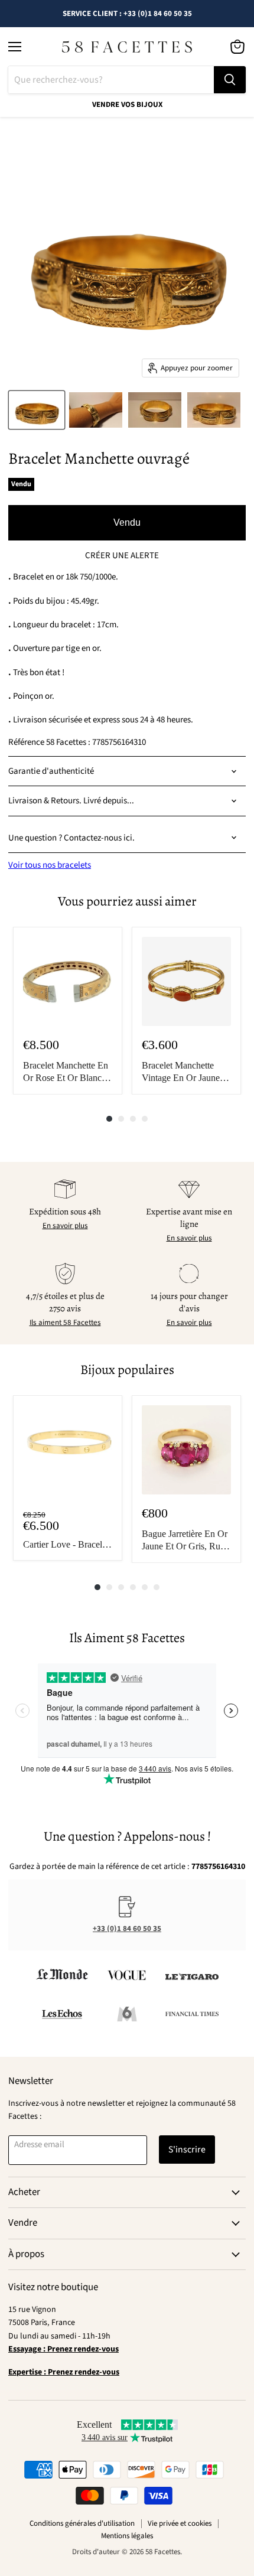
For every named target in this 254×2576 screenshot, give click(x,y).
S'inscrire (187, 2150)
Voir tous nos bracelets (50, 865)
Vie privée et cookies (180, 2523)
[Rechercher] (230, 80)
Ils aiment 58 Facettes (65, 1323)
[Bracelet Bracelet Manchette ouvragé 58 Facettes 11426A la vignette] (37, 410)
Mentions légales (127, 2536)
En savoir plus (65, 1226)
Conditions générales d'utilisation (82, 2523)
